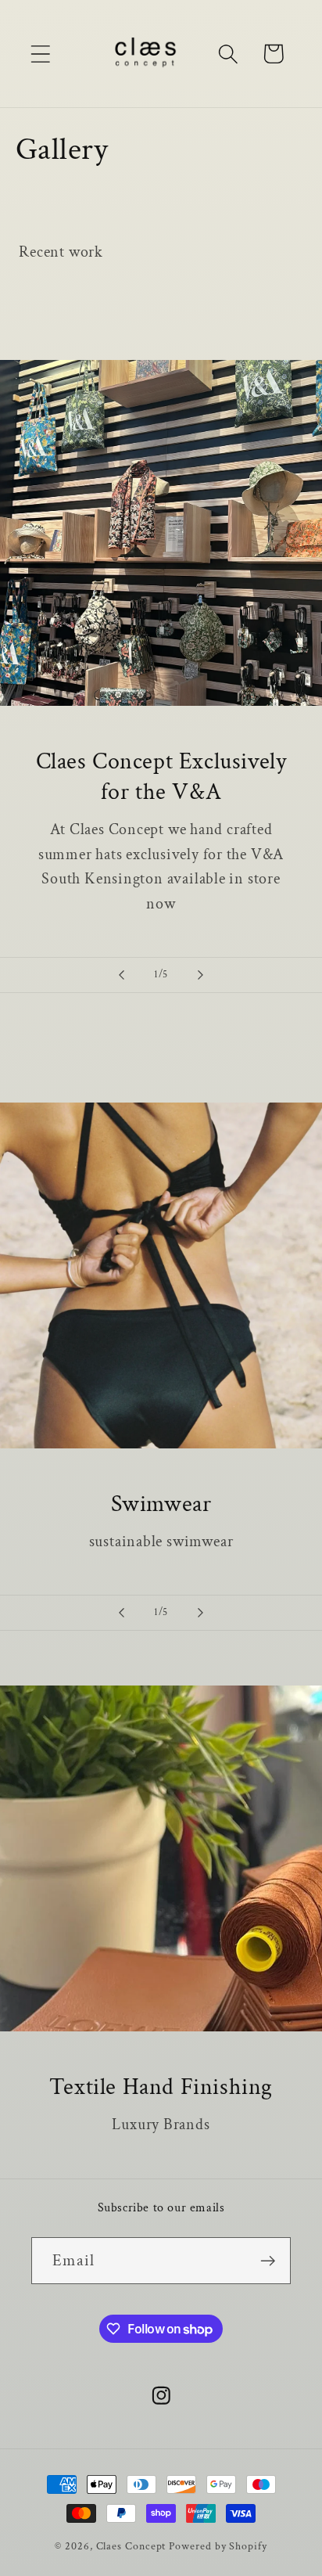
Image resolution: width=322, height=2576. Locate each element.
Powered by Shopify (218, 2546)
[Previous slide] (121, 975)
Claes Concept (131, 2546)
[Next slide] (201, 975)
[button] (40, 54)
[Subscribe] (268, 2261)
